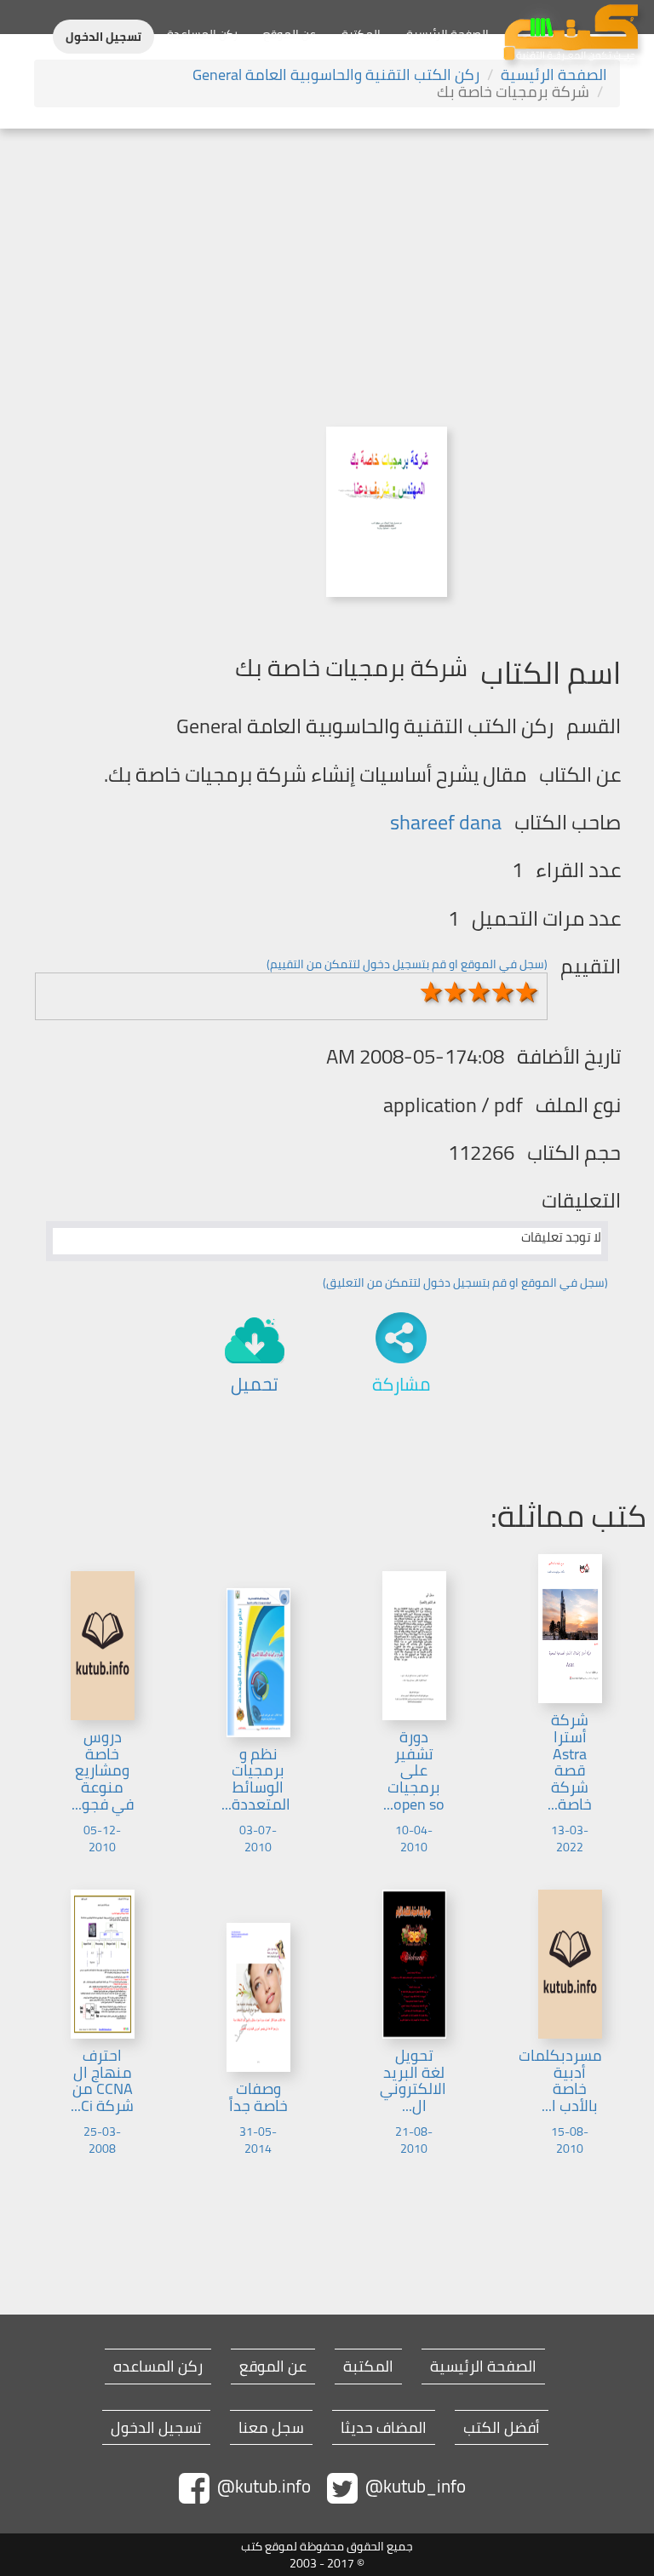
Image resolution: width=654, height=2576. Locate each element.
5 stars (527, 992)
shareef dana (446, 822)
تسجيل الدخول (103, 37)
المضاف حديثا (384, 2428)
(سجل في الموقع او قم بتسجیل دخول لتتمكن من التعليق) (465, 1282)
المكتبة (361, 34)
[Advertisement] (327, 256)
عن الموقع (290, 34)
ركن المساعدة (202, 34)
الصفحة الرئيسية (447, 34)
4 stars (503, 992)
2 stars (456, 992)
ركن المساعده (158, 2367)
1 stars (432, 992)
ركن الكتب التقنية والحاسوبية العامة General (336, 75)
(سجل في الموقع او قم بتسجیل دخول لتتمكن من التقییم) (407, 964)
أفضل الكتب (502, 2428)
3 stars (479, 992)
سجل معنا (271, 2428)
